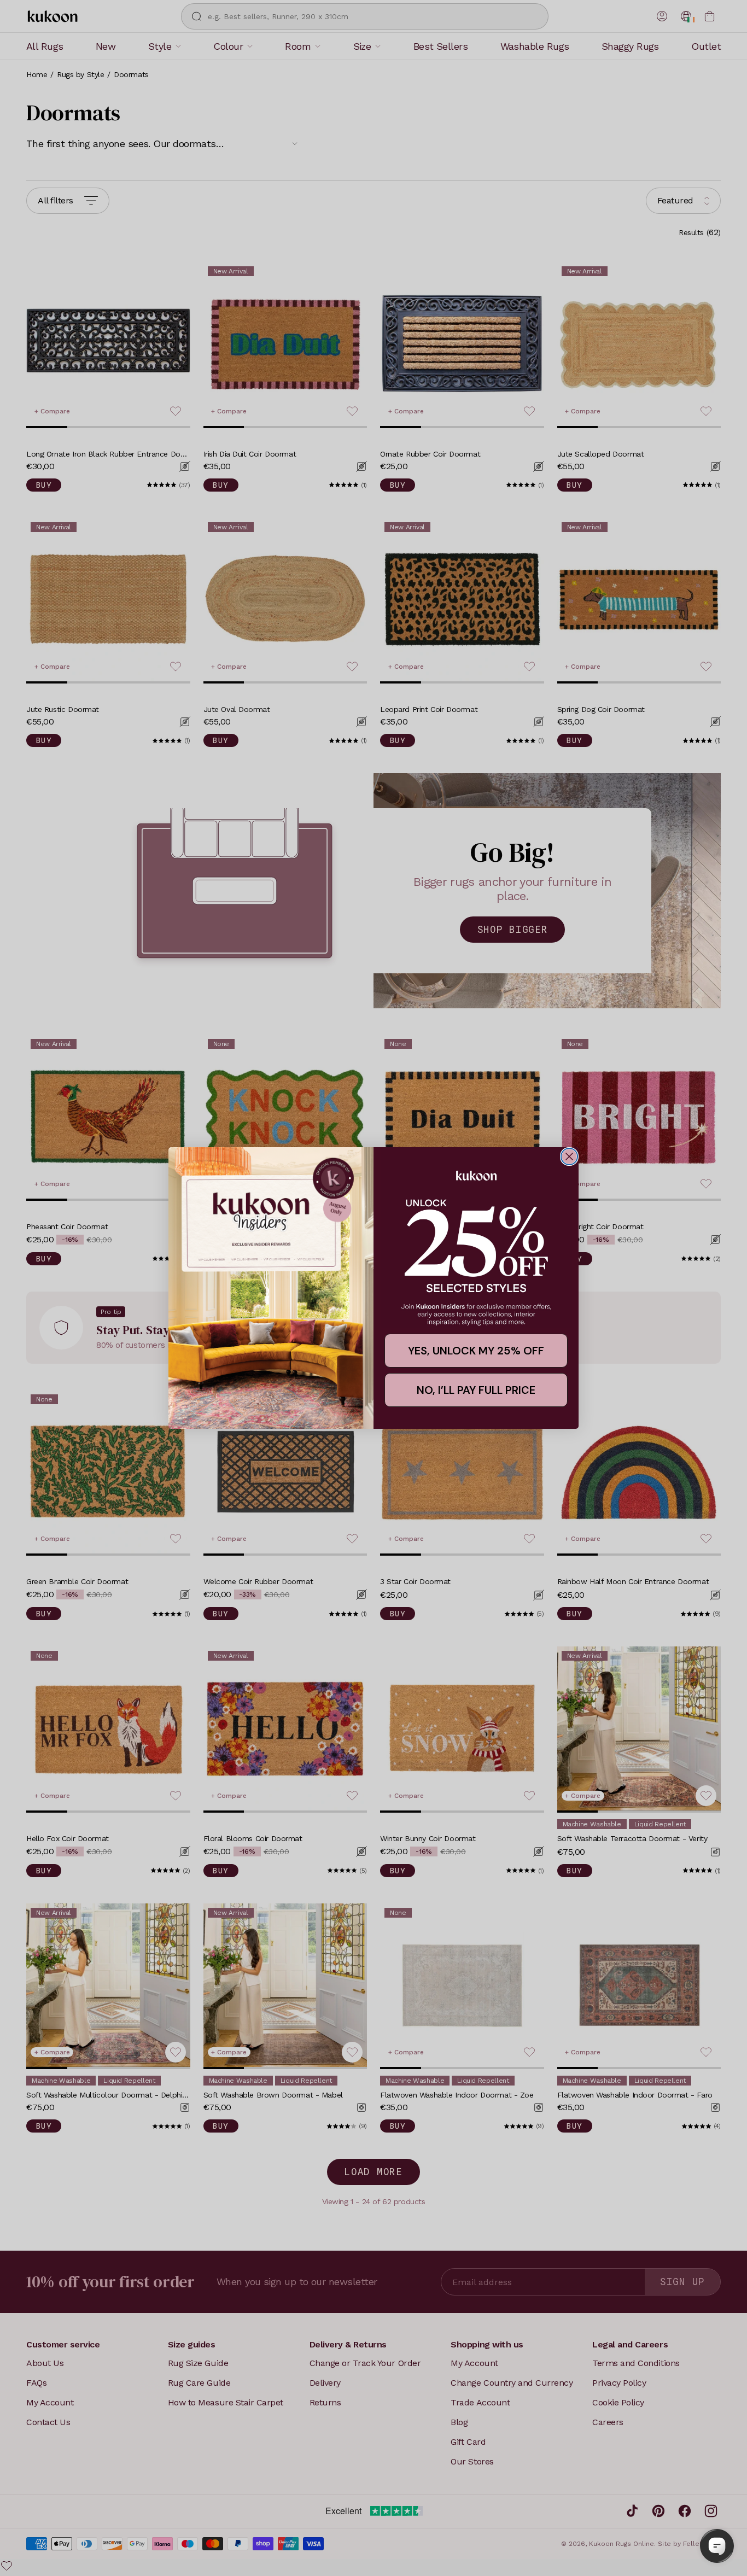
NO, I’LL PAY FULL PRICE (476, 1390)
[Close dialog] (569, 1156)
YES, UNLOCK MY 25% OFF (476, 1351)
